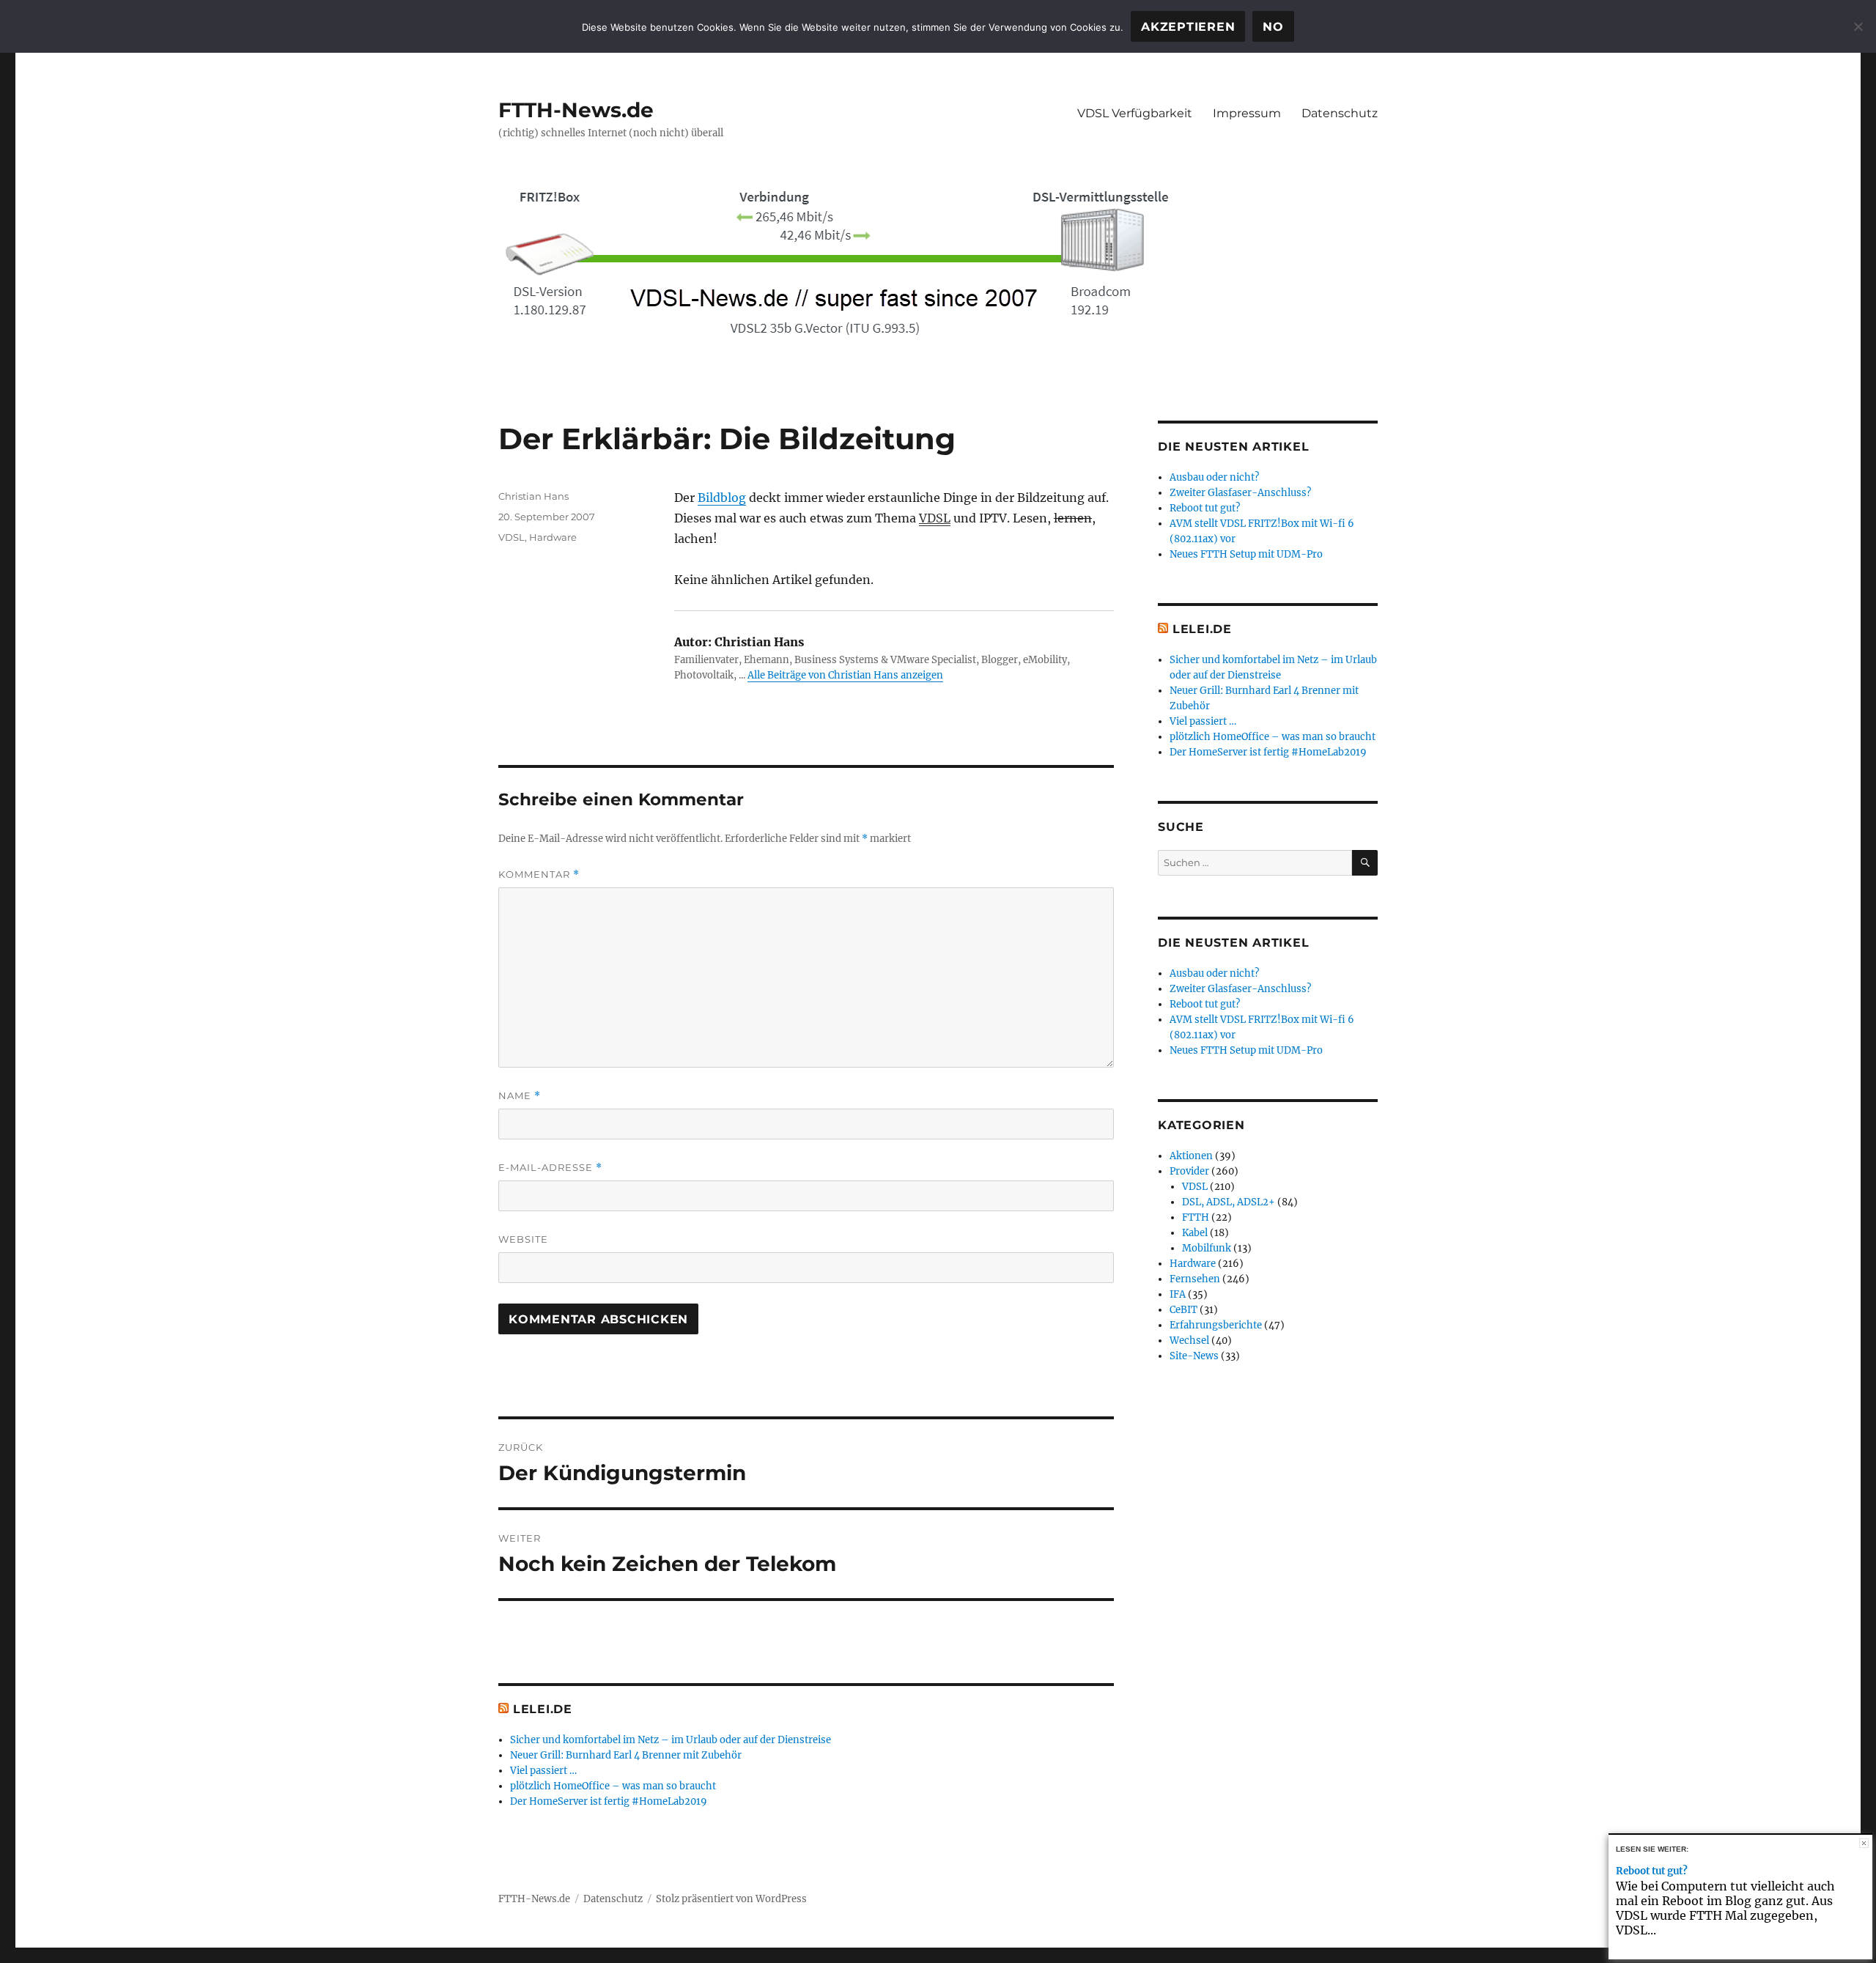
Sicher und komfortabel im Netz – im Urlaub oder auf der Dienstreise (671, 1740)
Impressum (1247, 113)
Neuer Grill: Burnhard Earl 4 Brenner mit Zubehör (626, 1755)
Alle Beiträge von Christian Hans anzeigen (845, 675)
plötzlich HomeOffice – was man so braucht (613, 1786)
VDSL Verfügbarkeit (1135, 113)
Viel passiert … (543, 1771)
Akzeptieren (1188, 27)
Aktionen (1191, 1156)
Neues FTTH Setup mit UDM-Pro (1246, 554)
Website (523, 1239)
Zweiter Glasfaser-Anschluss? (1240, 493)
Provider (1189, 1171)
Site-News (1194, 1356)
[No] (1858, 26)
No (1273, 27)
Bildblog (722, 498)
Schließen (1864, 1843)
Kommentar (539, 875)
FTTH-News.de (576, 110)
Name (520, 1096)
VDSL (935, 518)
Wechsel (1189, 1341)
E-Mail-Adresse (550, 1168)
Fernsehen (1195, 1279)
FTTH (1196, 1217)
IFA (1178, 1294)
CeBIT (1183, 1310)
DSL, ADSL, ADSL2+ (1229, 1202)
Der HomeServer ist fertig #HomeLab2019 (609, 1801)
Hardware (553, 537)
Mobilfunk (1207, 1248)
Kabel (1195, 1233)
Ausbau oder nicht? (1214, 477)
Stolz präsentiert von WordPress (731, 1899)
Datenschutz (1340, 113)
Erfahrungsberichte (1216, 1325)
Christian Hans (533, 496)
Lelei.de (543, 1709)
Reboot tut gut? (1205, 508)
